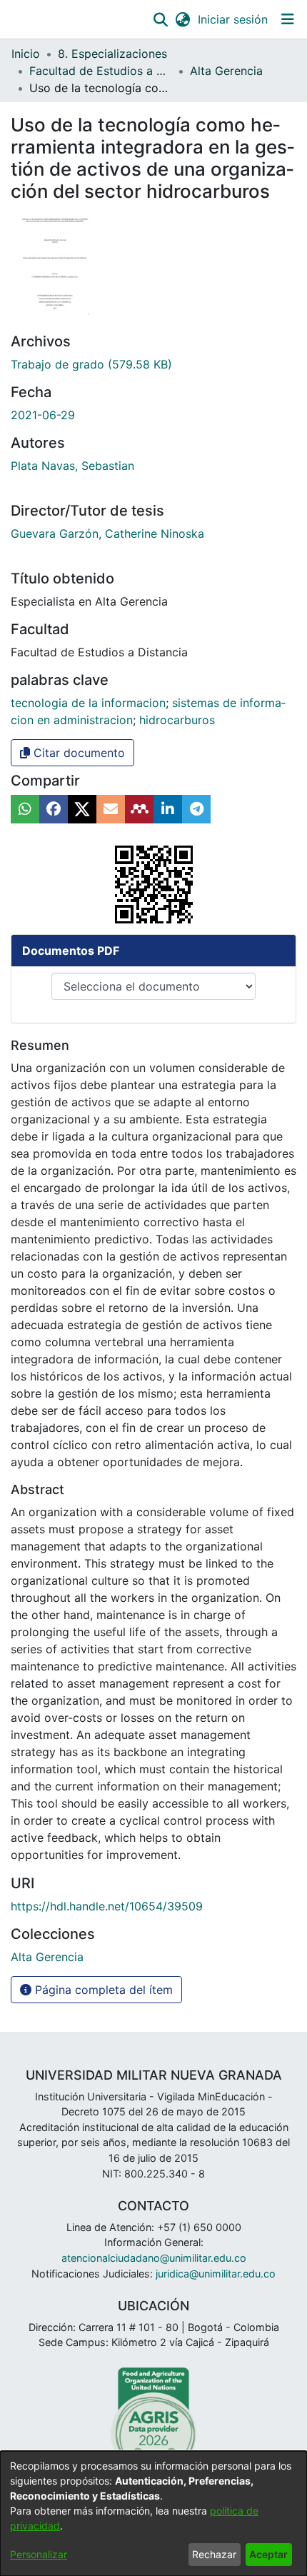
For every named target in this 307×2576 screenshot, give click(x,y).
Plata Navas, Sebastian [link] (72, 466)
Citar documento (77, 753)
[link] (91, 364)
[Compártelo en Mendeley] (139, 809)
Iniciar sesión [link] (233, 19)
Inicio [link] (26, 54)
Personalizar (39, 2554)
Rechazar (214, 2554)
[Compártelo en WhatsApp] (25, 809)
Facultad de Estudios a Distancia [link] (101, 71)
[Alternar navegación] (287, 19)
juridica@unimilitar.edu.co (216, 2274)
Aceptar (268, 2554)
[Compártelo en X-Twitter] (82, 809)
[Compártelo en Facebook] (54, 809)
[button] (160, 19)
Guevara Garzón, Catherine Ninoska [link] (107, 533)
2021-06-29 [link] (43, 415)
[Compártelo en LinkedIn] (168, 809)
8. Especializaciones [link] (112, 54)
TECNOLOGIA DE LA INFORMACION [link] (88, 703)
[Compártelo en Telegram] (196, 809)
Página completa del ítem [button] (102, 1990)
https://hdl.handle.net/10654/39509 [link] (107, 1906)
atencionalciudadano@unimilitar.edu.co (154, 2258)
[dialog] (153, 2514)
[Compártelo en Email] (111, 809)
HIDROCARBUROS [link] (177, 720)
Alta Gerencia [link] (226, 71)
